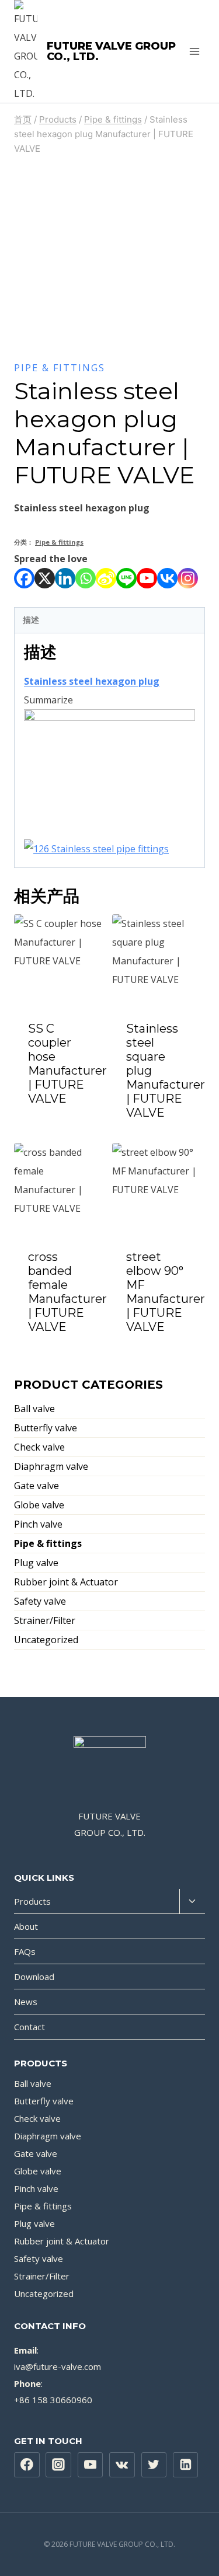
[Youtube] (147, 578)
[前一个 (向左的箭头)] (20, 1288)
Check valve (39, 1447)
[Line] (126, 578)
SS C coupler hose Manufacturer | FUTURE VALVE (67, 1064)
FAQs (25, 1951)
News (26, 2002)
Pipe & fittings (60, 368)
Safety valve (40, 1601)
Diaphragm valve (51, 1466)
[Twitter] (154, 2465)
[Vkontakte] (167, 578)
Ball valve (34, 1409)
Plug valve (36, 1563)
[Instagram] (188, 578)
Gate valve (36, 1486)
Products (32, 1901)
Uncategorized (46, 1640)
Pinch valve (38, 1524)
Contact (29, 2027)
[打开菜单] (194, 51)
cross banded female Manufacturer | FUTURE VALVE (67, 1292)
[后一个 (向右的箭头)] (199, 1288)
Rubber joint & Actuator (66, 1582)
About (26, 1926)
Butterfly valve (46, 1428)
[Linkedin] (65, 578)
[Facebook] (24, 578)
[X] (45, 578)
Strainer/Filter (45, 1620)
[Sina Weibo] (106, 578)
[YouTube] (91, 2465)
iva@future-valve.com (58, 2366)
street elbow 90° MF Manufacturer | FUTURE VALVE (166, 1292)
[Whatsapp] (86, 578)
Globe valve (39, 1505)
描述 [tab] (31, 620)
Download (34, 1977)
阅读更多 (61, 1130)
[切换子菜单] (192, 1902)
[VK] (122, 2465)
